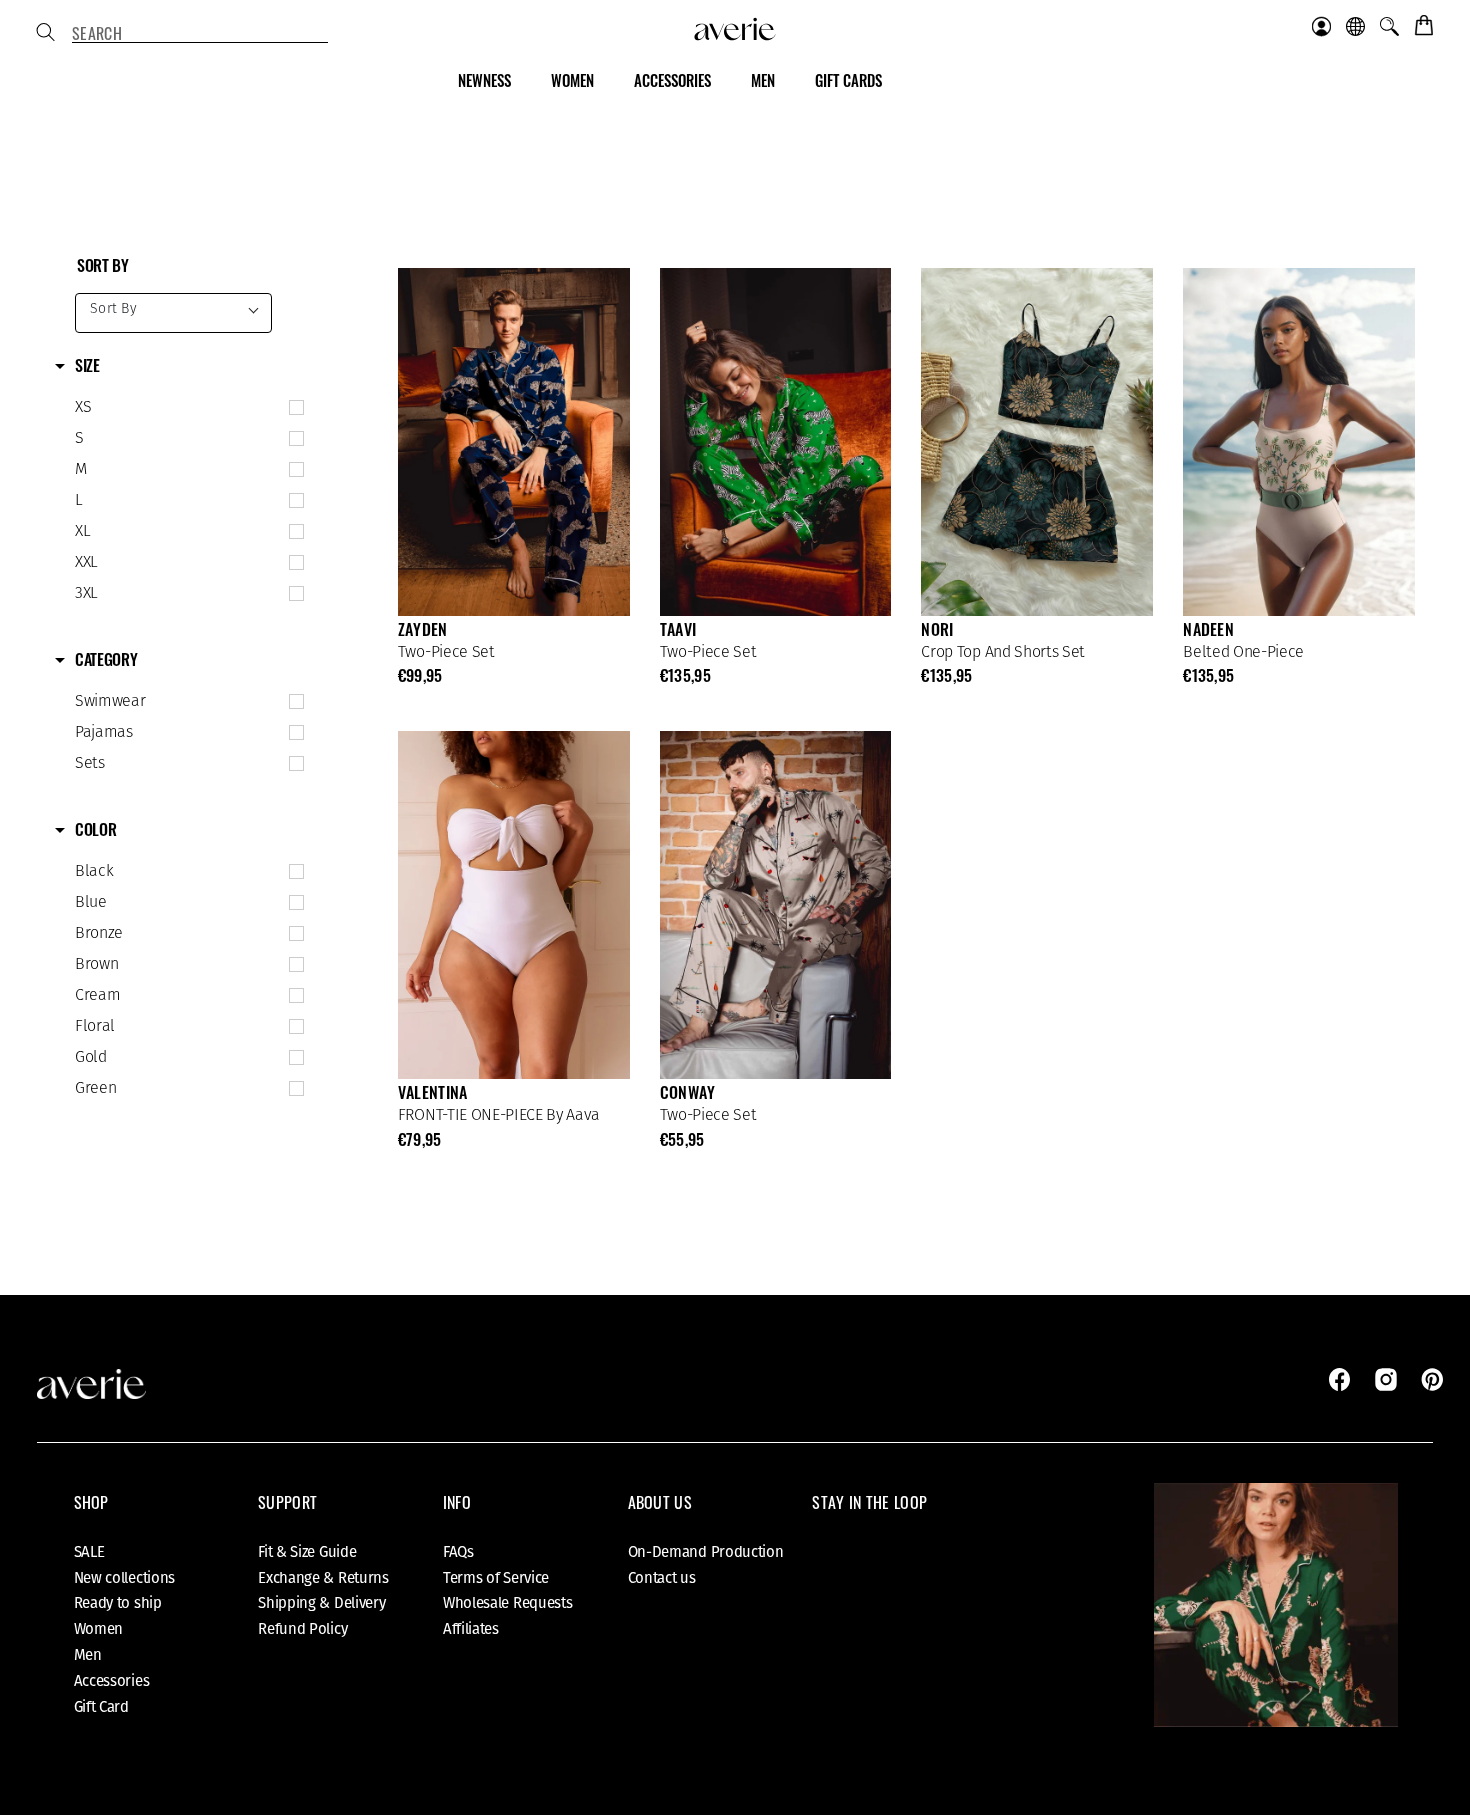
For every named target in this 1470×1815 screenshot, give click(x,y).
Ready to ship (118, 1603)
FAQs (458, 1552)
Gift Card (101, 1707)
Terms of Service (496, 1578)
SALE (89, 1552)
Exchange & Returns (323, 1578)
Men (88, 1655)
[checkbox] (185, 408)
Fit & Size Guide (307, 1552)
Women (99, 1629)
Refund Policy (302, 1629)
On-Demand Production (706, 1552)
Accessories (112, 1681)
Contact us (662, 1578)
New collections (125, 1578)
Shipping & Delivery (321, 1603)
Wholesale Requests (508, 1603)
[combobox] (200, 34)
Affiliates (471, 1629)
